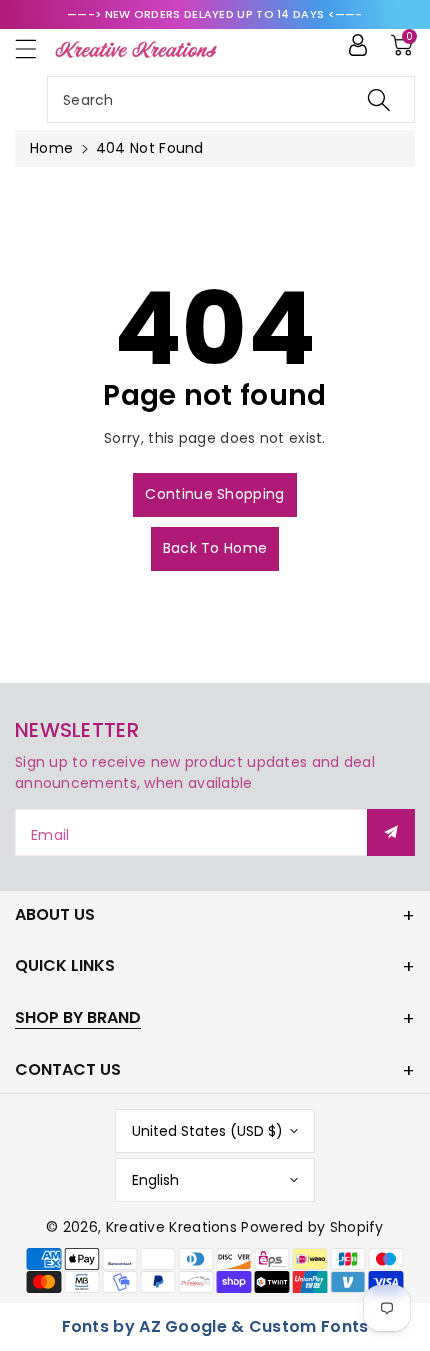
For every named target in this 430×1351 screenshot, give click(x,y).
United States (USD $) (207, 1131)
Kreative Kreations (171, 1227)
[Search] (379, 99)
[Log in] (358, 45)
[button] (35, 48)
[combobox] (231, 99)
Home (51, 148)
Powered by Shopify (312, 1227)
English (155, 1180)
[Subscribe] (391, 832)
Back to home (215, 548)
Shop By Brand (78, 1017)
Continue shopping (214, 494)
